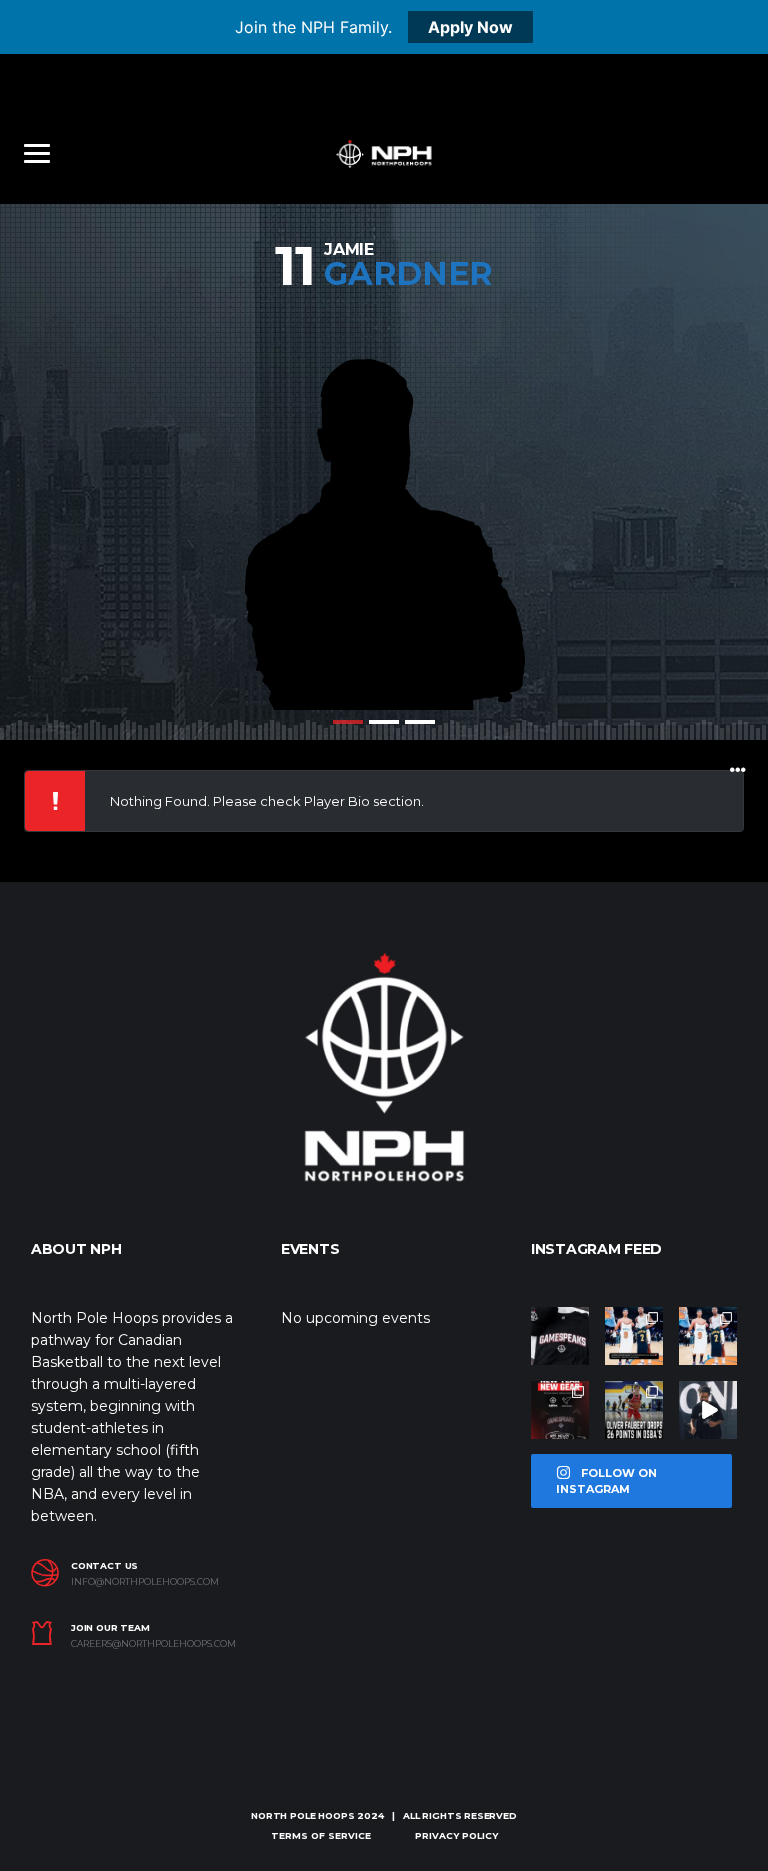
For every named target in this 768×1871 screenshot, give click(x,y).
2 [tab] (384, 722)
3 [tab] (420, 722)
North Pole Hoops (302, 1815)
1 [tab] (348, 722)
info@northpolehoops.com (145, 1582)
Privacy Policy (456, 1835)
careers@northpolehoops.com (153, 1644)
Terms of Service (321, 1835)
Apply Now (470, 27)
